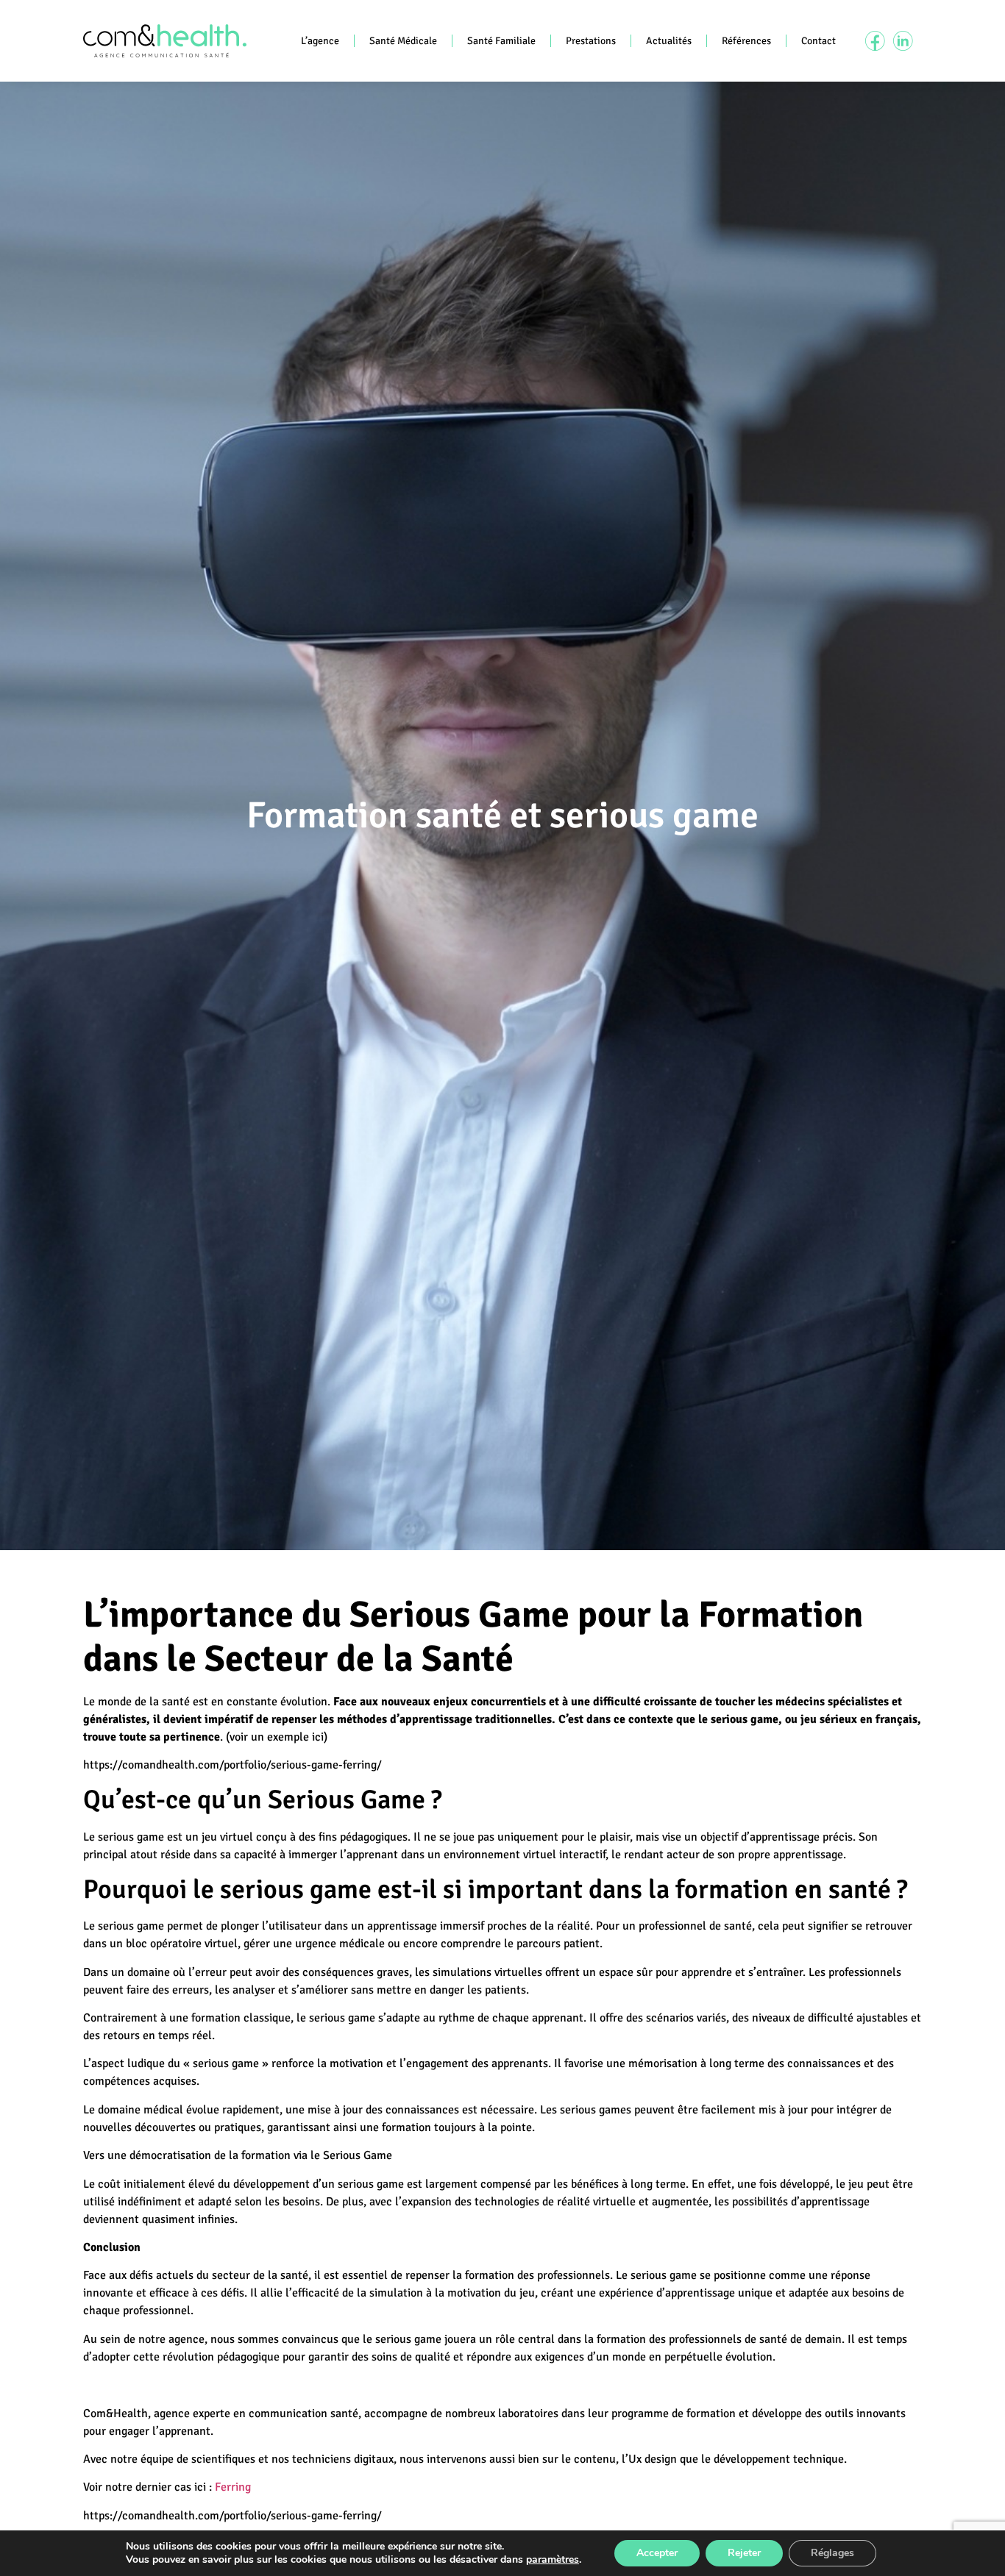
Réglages (832, 2553)
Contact (818, 41)
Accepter (657, 2553)
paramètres (553, 2560)
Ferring (233, 2487)
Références (746, 41)
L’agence (320, 41)
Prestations (591, 41)
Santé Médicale (403, 41)
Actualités (669, 41)
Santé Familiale (501, 41)
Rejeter (744, 2553)
